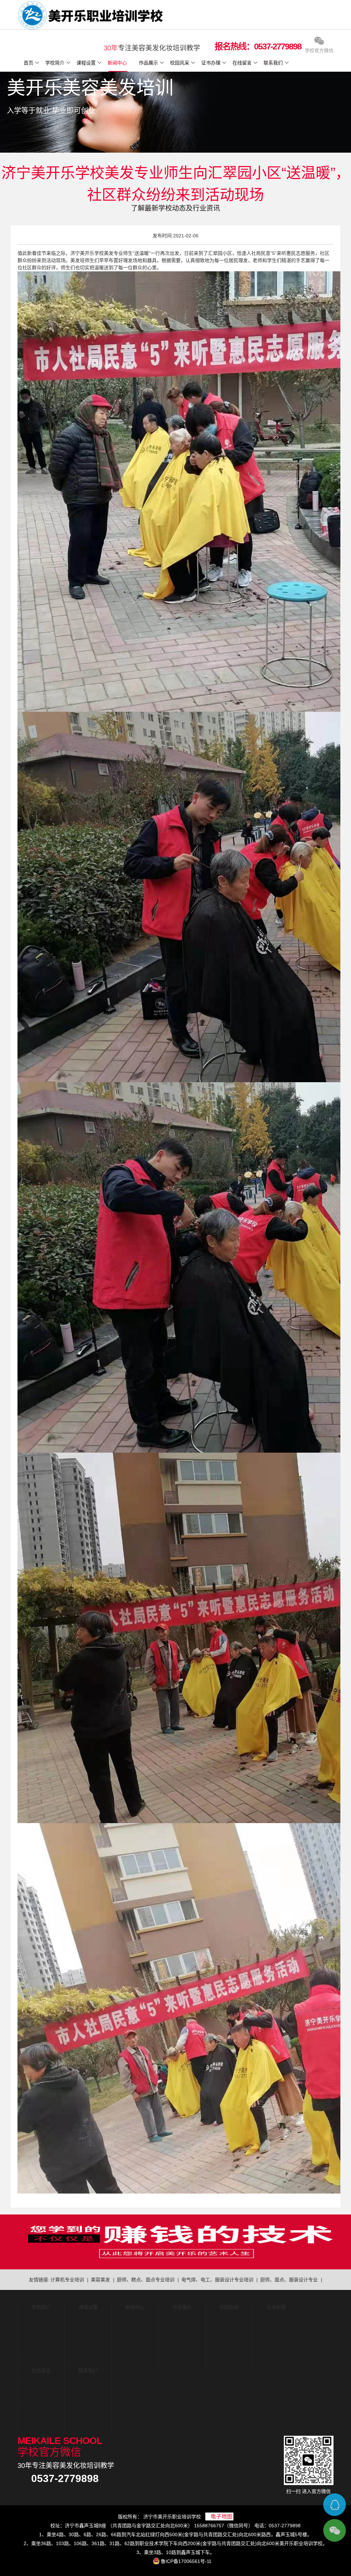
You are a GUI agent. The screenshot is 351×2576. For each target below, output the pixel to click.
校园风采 (180, 63)
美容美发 (100, 2280)
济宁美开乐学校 (87, 253)
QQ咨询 (335, 2505)
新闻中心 (117, 63)
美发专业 (113, 253)
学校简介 (55, 63)
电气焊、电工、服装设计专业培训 (217, 2280)
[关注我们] (335, 2530)
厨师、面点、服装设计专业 (289, 2280)
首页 (28, 63)
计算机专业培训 (67, 2280)
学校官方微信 (319, 50)
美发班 (77, 260)
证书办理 (211, 63)
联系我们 (273, 63)
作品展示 (148, 63)
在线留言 (242, 63)
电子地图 (221, 2516)
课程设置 (86, 63)
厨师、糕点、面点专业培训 (146, 2280)
